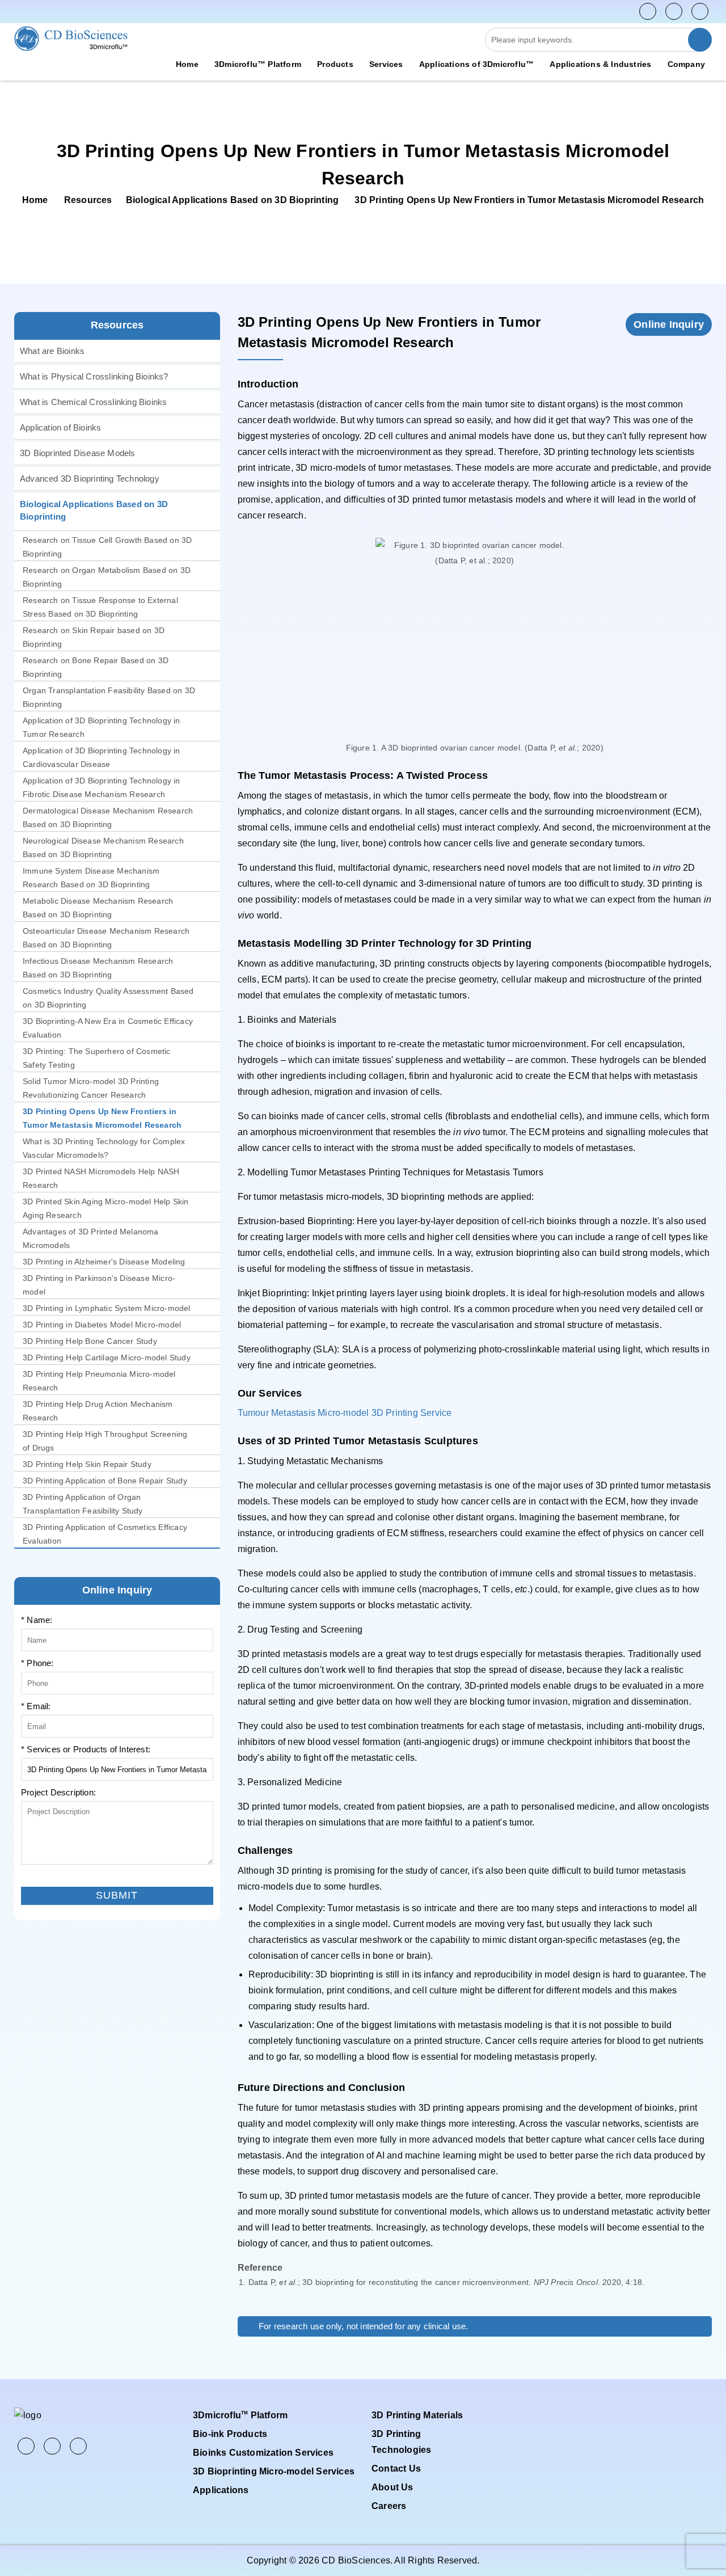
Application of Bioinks (60, 427)
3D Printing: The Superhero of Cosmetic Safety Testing (97, 1058)
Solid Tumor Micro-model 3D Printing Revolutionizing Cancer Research (91, 1088)
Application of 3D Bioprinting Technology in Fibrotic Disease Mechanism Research (102, 787)
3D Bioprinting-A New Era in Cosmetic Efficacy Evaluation (108, 1028)
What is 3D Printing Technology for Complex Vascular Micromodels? (104, 1148)
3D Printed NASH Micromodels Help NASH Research (101, 1178)
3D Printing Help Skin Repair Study (87, 1464)
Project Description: (58, 1792)
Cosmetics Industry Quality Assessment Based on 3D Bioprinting (108, 998)
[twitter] (674, 11)
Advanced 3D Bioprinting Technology (90, 478)
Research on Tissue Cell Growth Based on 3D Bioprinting (107, 547)
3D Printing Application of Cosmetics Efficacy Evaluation (105, 1534)
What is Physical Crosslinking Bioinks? (94, 376)
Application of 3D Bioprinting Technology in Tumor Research (102, 727)
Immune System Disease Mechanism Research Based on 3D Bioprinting (91, 878)
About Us (392, 2487)
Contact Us (396, 2469)
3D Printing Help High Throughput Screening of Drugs (105, 1441)
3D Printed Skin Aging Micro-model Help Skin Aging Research (106, 1208)
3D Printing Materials (417, 2415)
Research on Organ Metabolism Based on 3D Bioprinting (107, 577)
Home (187, 64)
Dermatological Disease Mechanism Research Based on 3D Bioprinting (108, 817)
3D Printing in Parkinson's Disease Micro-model (99, 1285)
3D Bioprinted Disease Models (78, 453)
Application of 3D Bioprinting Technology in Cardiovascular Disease (102, 757)
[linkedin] (700, 11)
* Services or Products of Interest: (86, 1749)
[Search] (700, 40)
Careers (389, 2506)
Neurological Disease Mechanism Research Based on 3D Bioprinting (103, 848)
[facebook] (648, 11)
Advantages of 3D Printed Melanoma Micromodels (91, 1238)
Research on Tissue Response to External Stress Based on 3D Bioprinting (100, 607)
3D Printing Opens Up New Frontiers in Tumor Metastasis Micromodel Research (102, 1118)
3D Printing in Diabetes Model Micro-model (102, 1325)
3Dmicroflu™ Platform (258, 64)
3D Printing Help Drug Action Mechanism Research (98, 1411)
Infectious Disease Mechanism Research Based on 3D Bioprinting (98, 968)
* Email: (36, 1706)
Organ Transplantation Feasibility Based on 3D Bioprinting (109, 697)
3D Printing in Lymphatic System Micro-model (107, 1308)
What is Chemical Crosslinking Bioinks (93, 402)
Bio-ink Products (230, 2434)
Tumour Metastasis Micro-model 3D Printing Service (345, 1413)
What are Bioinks (52, 351)
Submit (34, 1878)
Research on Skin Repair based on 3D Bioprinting (94, 637)
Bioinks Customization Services (263, 2453)
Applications (221, 2490)
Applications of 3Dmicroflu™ (476, 64)
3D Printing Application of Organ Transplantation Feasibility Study (83, 1504)
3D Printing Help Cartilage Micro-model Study (107, 1357)
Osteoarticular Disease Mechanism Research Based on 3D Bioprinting (106, 938)
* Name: (37, 1620)
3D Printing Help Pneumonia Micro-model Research (99, 1381)
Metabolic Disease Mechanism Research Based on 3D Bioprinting (98, 908)
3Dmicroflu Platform (240, 2415)
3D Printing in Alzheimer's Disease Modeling (104, 1262)
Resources (88, 200)
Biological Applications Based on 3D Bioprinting (232, 200)
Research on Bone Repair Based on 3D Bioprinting (96, 667)
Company (686, 64)
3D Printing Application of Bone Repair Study (105, 1481)
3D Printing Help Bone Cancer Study (90, 1341)
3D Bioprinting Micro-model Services (274, 2471)
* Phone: (37, 1663)
